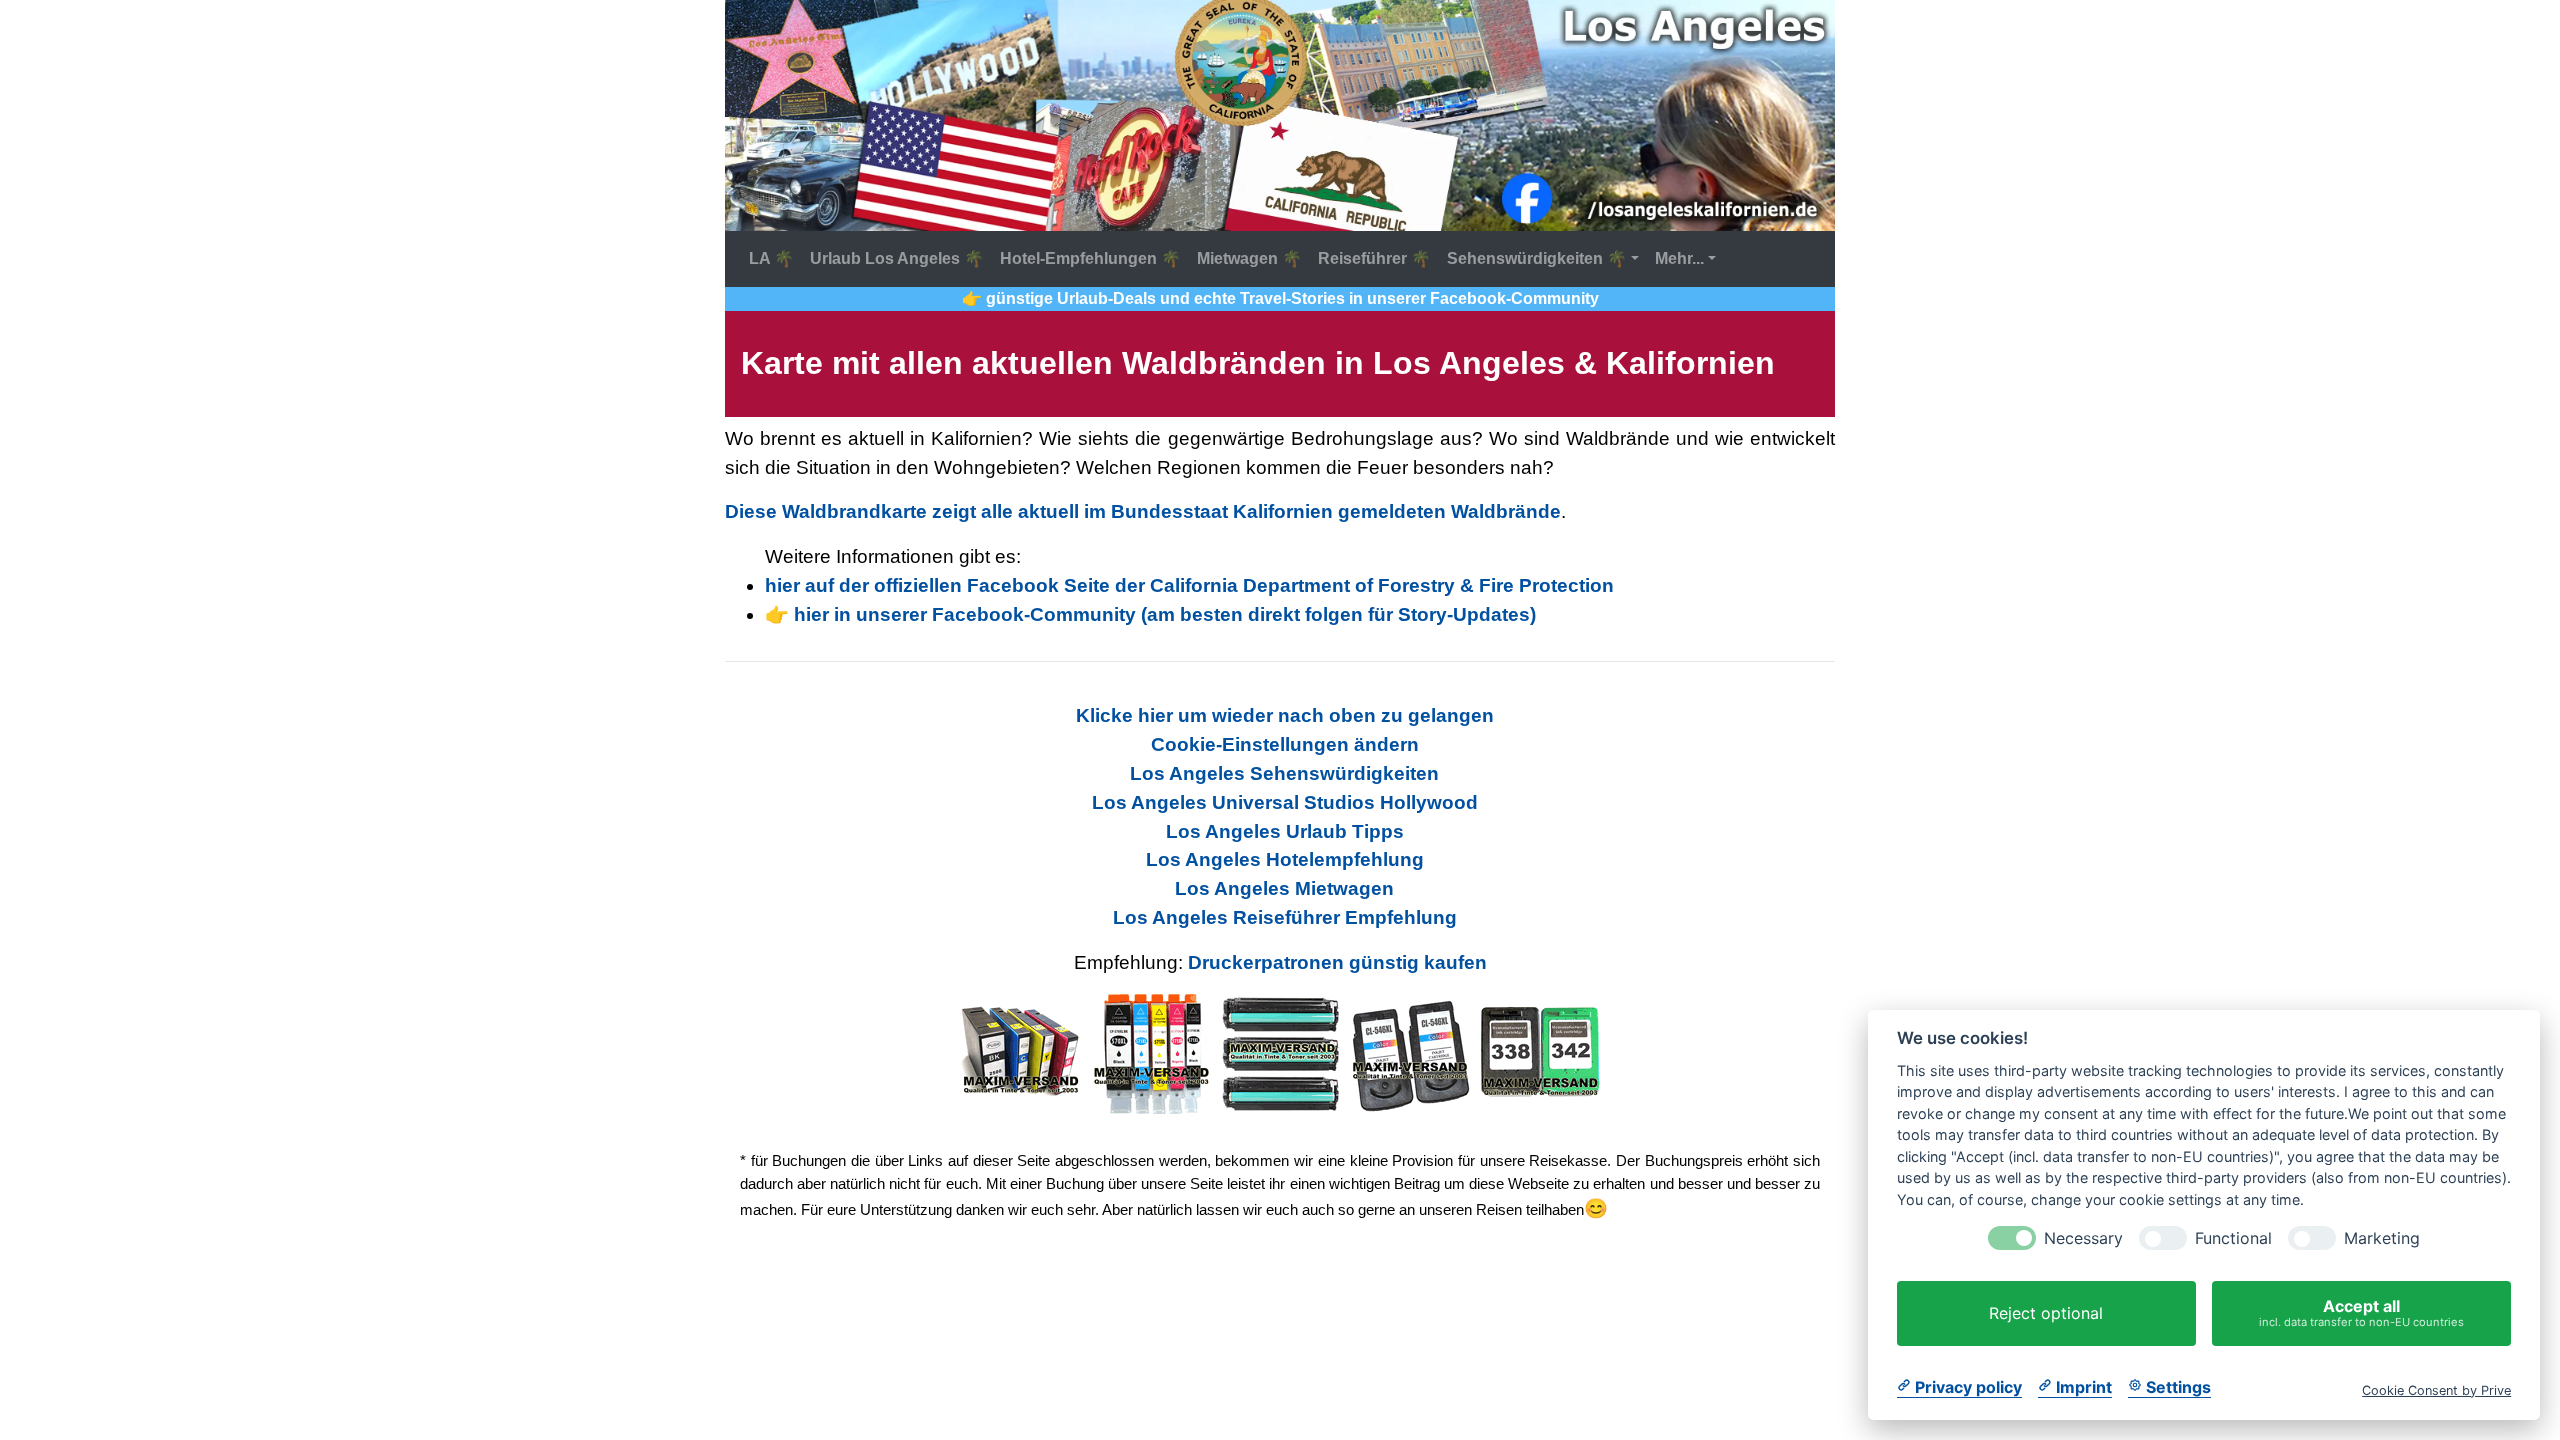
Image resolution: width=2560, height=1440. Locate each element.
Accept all (2361, 1312)
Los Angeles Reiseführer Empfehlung (1285, 917)
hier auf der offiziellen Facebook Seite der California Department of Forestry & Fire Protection (1189, 585)
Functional (2233, 1238)
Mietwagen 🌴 (1249, 258)
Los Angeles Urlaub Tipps (1285, 831)
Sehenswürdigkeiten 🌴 (1537, 258)
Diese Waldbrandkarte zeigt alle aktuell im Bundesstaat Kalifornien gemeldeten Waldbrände (1143, 511)
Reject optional (2046, 1313)
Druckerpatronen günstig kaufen (1337, 962)
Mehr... (1679, 258)
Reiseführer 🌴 (1374, 258)
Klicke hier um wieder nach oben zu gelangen (1285, 715)
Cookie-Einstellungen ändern (1285, 744)
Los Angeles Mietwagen (1284, 888)
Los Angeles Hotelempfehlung (1285, 859)
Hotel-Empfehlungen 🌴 (1090, 258)
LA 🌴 (771, 258)
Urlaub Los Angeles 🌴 (897, 258)
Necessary (2083, 1238)
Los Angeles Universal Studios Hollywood (1285, 802)
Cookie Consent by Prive (2436, 1389)
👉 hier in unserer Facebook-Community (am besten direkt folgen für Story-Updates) (1150, 614)
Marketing (2382, 1238)
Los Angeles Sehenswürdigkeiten (1284, 773)
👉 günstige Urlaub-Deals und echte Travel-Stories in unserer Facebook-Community (1280, 298)
